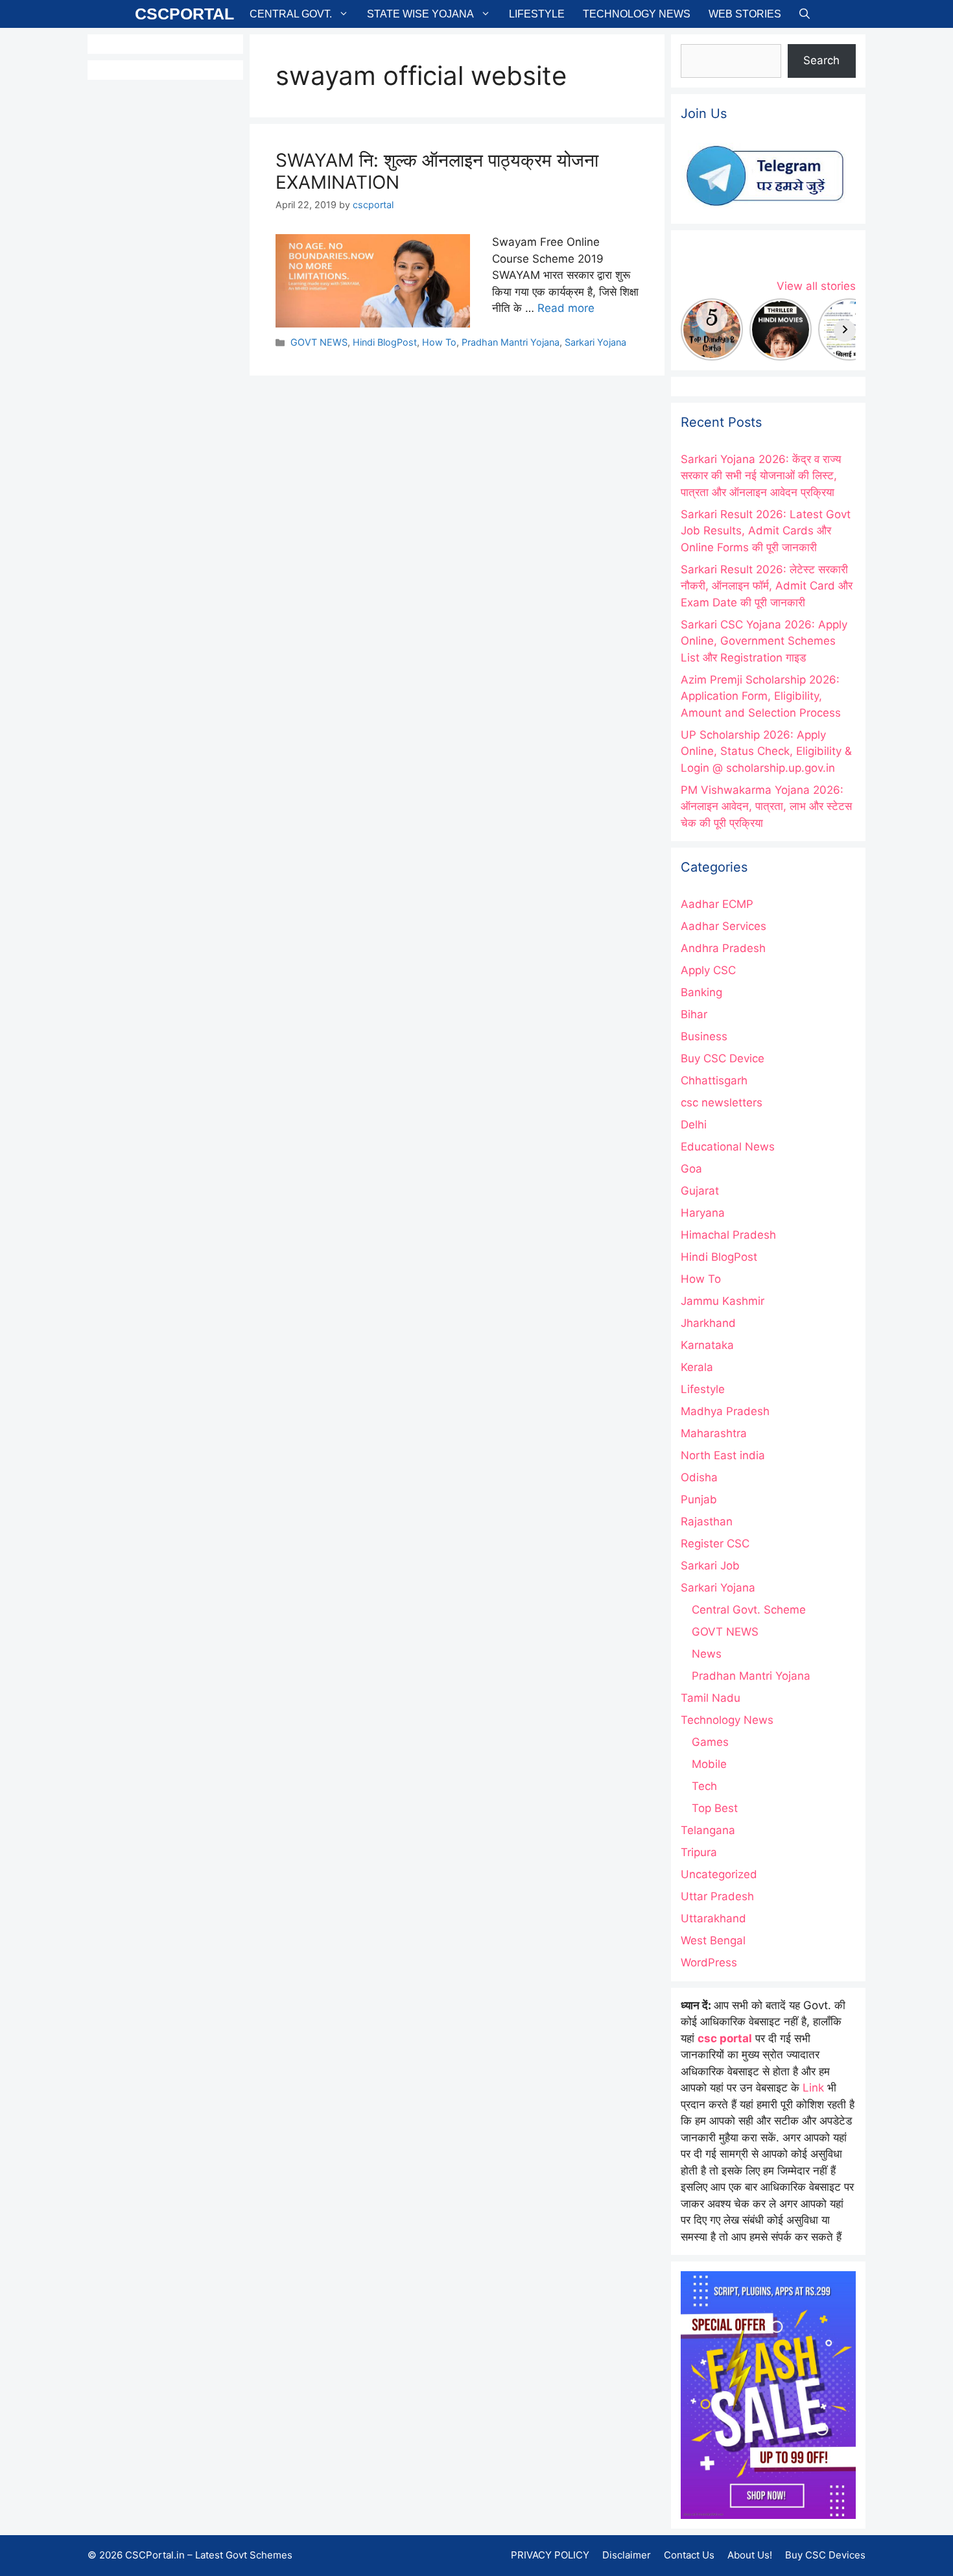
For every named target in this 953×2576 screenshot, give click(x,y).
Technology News (637, 14)
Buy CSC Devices (825, 2555)
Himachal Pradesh (728, 1235)
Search (821, 60)
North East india (723, 1455)
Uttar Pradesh (717, 1896)
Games (710, 1742)
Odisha (699, 1477)
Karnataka (707, 1345)
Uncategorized (719, 1874)
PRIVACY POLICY (550, 2555)
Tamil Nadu (711, 1698)
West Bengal (713, 1940)
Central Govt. (291, 14)
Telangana (708, 1830)
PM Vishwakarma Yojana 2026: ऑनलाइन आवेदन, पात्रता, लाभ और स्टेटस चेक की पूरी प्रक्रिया (766, 806)
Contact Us (689, 2555)
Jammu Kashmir (723, 1301)
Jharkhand (708, 1323)
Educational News (728, 1147)
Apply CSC (708, 970)
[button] (805, 14)
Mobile (709, 1764)
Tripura (699, 1852)
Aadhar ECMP (717, 904)
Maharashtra (714, 1433)
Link (813, 2088)
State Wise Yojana (420, 14)
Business (704, 1036)
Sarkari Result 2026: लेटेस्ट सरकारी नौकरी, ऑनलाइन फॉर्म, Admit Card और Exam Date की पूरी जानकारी (767, 586)
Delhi (694, 1125)
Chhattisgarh (714, 1080)
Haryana (703, 1213)
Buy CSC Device (723, 1058)
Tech (704, 1786)
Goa (691, 1169)
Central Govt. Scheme (749, 1610)
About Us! (750, 2555)
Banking (701, 992)
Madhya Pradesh (725, 1411)
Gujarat (700, 1191)
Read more (566, 308)
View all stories (816, 286)
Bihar (694, 1014)
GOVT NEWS (319, 342)
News (707, 1654)
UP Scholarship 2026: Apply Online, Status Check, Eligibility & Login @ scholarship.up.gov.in (766, 751)
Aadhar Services (724, 926)
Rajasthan (707, 1521)
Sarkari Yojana (595, 342)
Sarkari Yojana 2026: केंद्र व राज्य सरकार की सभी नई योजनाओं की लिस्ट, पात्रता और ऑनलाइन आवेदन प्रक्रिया (761, 476)
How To (439, 342)
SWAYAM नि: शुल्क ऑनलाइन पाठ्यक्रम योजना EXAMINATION (437, 171)
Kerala (697, 1367)
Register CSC (715, 1544)
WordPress (709, 1962)
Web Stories (745, 14)
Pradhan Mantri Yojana (511, 342)
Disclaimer (627, 2555)
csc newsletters (722, 1103)
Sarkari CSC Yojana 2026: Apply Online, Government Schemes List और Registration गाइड (764, 641)
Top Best (715, 1808)
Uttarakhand (713, 1918)
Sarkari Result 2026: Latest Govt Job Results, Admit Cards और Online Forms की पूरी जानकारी (766, 531)
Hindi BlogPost (385, 342)
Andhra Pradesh (723, 948)
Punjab (699, 1499)
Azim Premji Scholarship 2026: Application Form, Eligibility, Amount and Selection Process (761, 696)
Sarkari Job (710, 1566)
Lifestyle (537, 14)
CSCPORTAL (184, 14)
